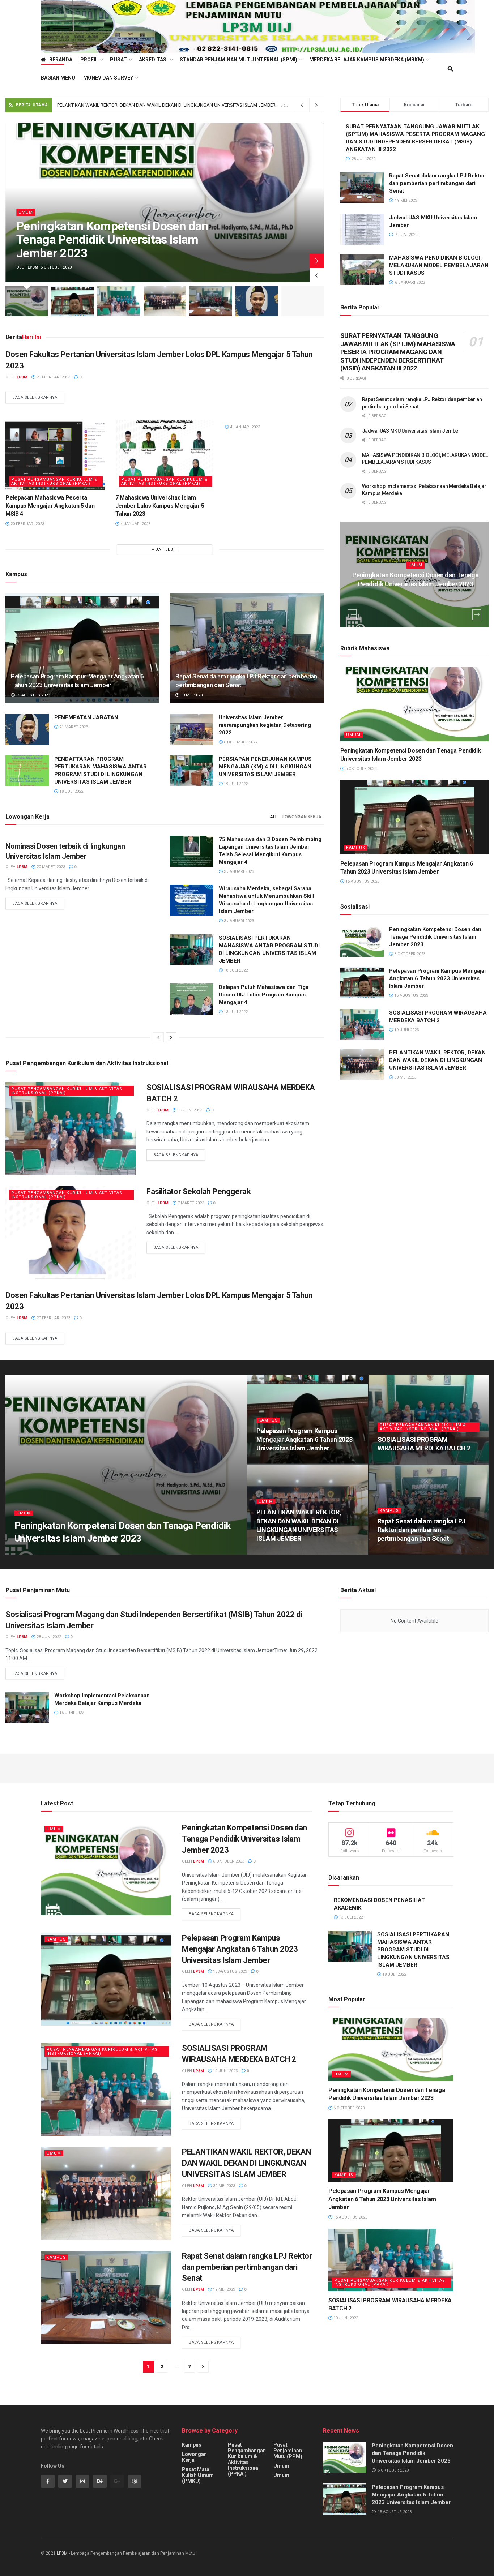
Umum (26, 212)
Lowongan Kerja (302, 817)
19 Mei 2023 (191, 695)
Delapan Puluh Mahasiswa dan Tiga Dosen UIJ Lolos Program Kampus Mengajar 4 (264, 995)
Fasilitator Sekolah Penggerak (199, 1191)
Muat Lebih (165, 550)
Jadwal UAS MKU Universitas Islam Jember (411, 431)
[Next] (171, 1037)
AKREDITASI (153, 60)
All (274, 817)
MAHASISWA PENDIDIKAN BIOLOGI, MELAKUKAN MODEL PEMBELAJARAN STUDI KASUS (439, 265)
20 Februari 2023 (53, 377)
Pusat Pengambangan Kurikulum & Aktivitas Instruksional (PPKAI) (54, 481)
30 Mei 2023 (405, 1077)
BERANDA (61, 60)
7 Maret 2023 (190, 1203)
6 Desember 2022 (240, 742)
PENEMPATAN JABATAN (86, 717)
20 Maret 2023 (50, 867)
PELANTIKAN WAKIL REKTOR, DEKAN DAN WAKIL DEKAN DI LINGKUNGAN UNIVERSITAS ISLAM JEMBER (437, 1060)
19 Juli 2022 (235, 784)
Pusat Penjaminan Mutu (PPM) (288, 2451)
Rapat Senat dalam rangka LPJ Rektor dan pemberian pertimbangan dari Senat (139, 105)
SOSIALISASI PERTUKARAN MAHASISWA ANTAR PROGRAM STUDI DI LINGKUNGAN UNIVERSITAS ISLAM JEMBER (413, 1950)
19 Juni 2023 (189, 1110)
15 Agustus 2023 (32, 695)
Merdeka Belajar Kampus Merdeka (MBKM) (367, 60)
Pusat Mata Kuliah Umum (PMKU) (198, 2475)
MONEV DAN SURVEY (108, 78)
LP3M (62, 2553)
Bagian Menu (58, 78)
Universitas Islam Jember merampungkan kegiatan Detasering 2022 (265, 725)
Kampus (356, 848)
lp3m (33, 267)
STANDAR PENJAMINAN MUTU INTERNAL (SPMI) (239, 60)
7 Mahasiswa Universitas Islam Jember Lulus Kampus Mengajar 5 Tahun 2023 (160, 506)
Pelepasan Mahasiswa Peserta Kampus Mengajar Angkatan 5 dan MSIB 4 (50, 506)
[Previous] (158, 1037)
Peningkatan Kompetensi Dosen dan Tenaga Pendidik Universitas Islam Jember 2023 (112, 239)
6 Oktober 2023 (418, 598)
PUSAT (118, 60)
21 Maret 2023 (73, 727)
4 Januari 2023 (135, 524)
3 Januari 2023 (238, 872)
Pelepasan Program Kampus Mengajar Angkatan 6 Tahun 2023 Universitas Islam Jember (438, 978)
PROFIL (89, 60)
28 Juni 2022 (48, 1637)
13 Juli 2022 (235, 1012)
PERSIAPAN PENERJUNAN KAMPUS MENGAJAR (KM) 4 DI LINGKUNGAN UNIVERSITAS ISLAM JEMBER (265, 767)
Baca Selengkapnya (35, 397)
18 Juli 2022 (71, 791)
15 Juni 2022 (71, 1713)
